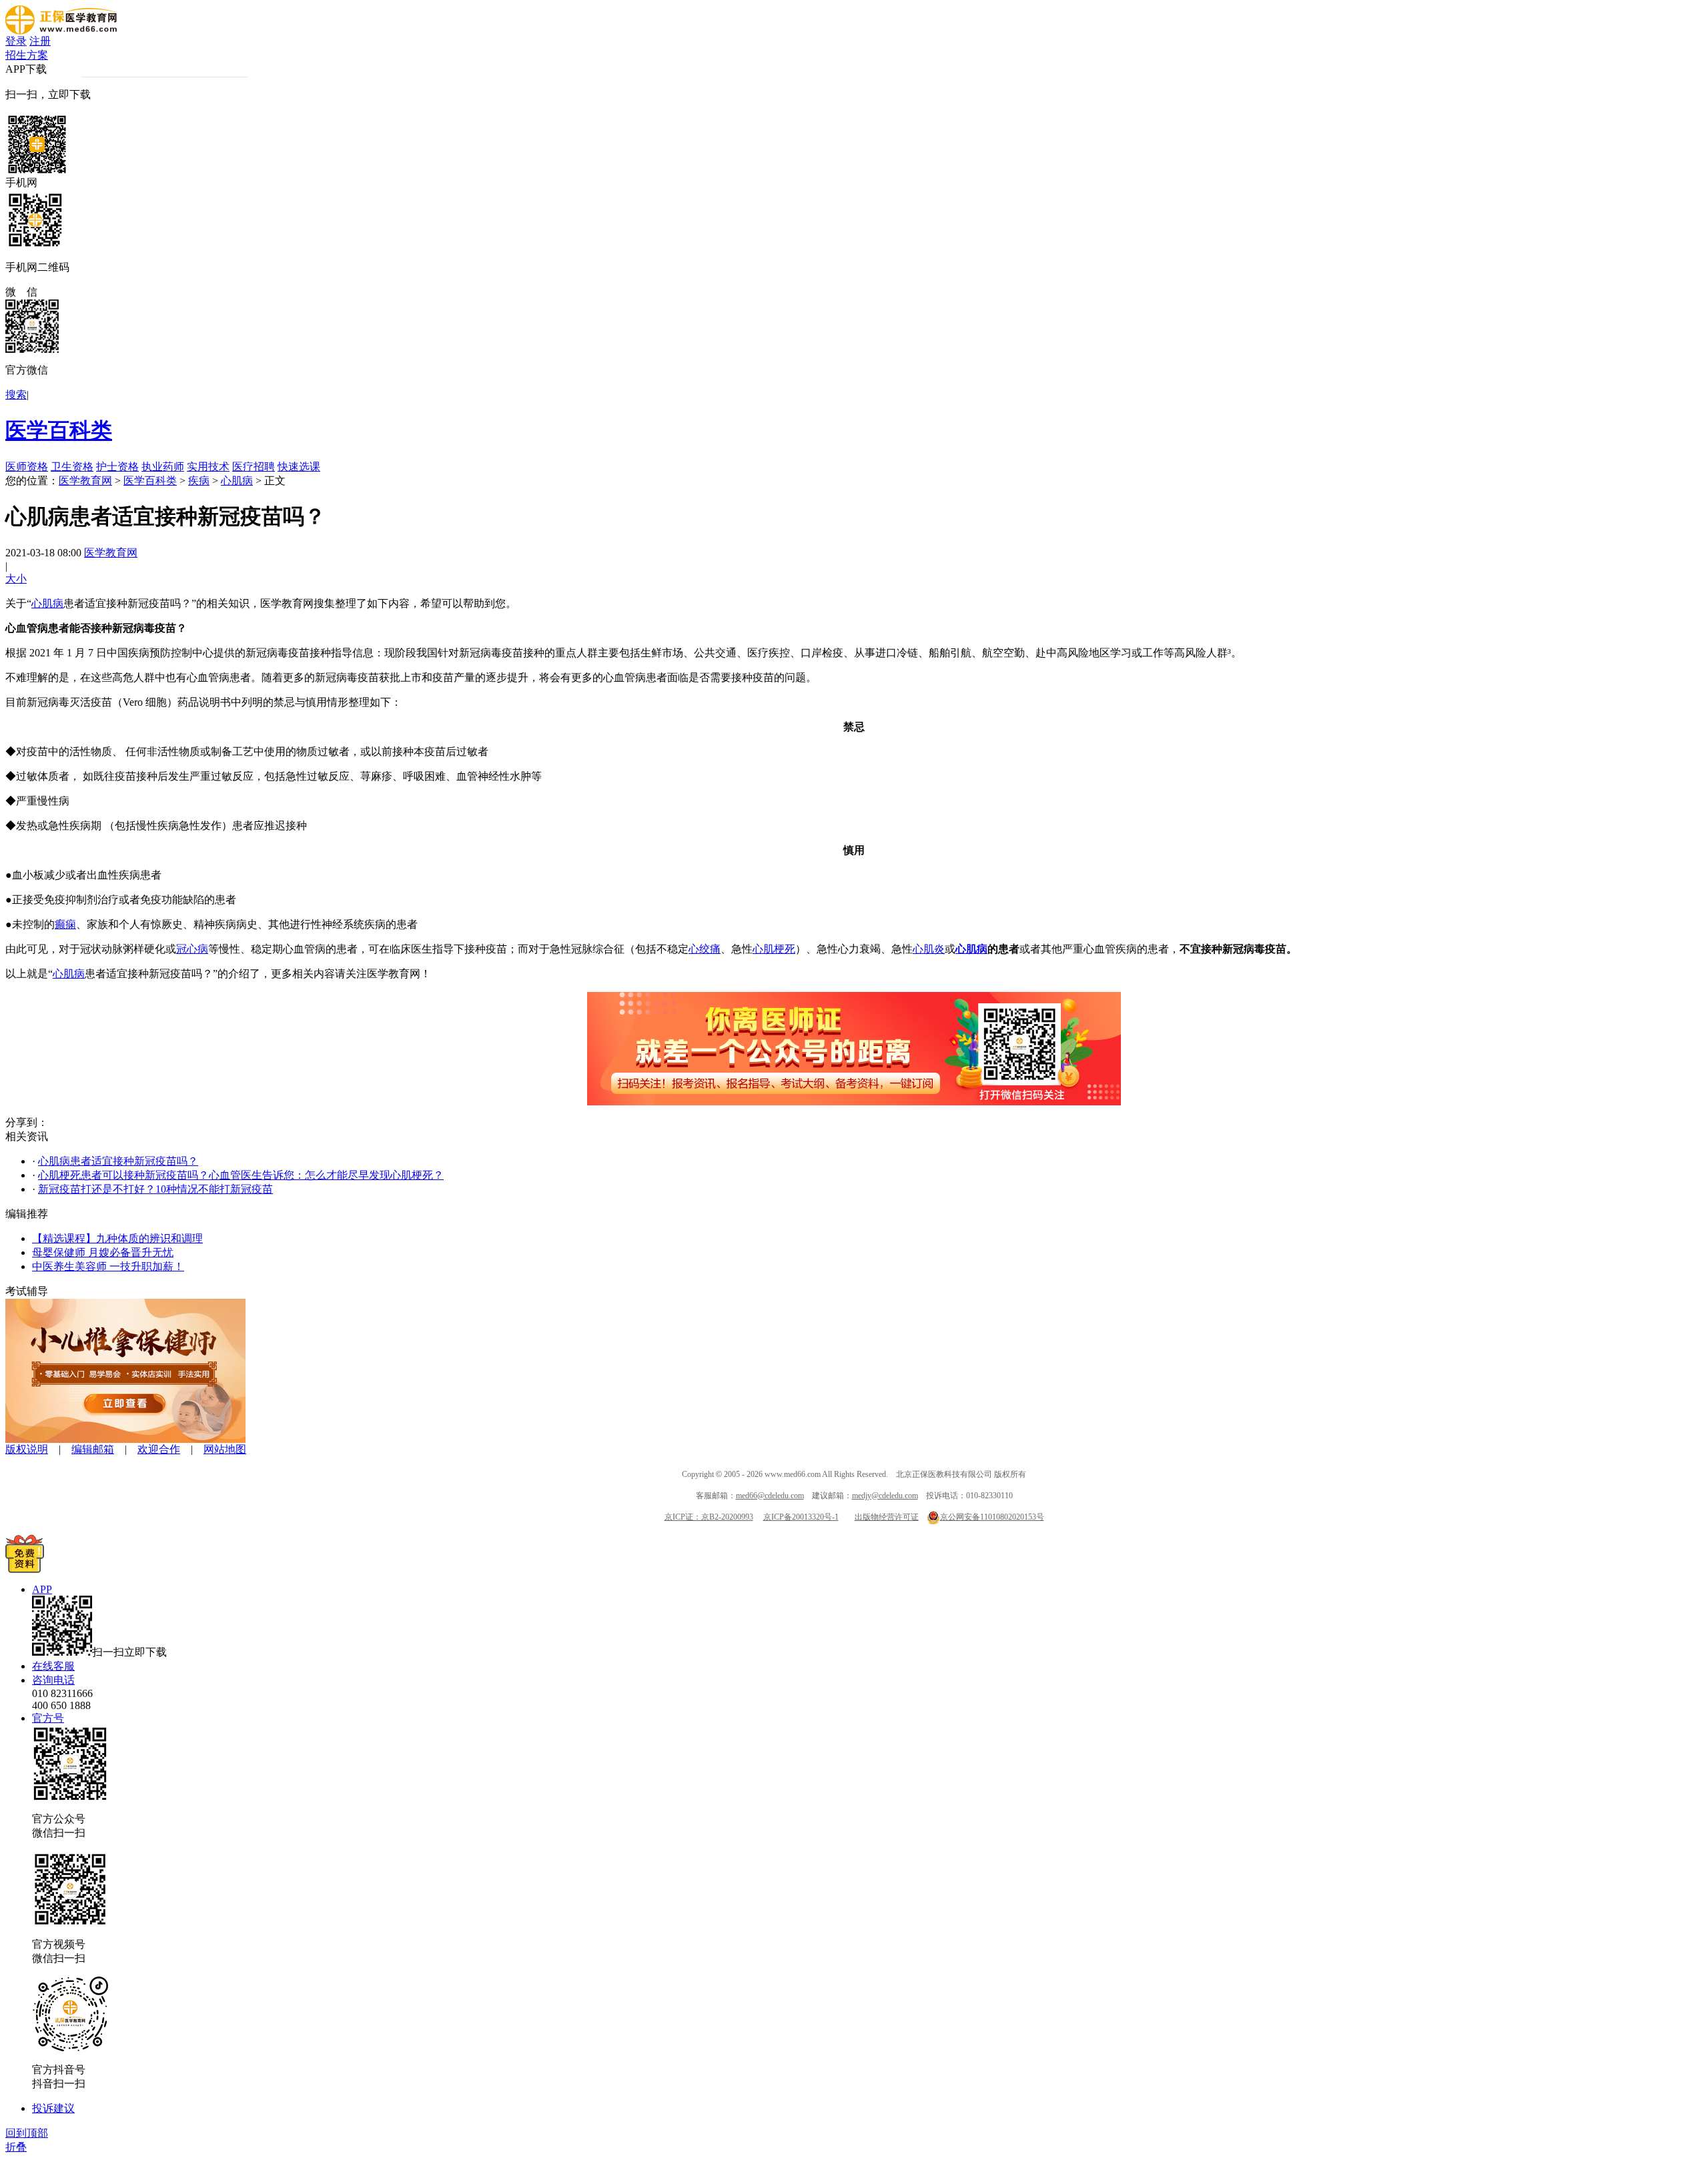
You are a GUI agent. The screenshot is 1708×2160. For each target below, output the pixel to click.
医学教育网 (85, 481)
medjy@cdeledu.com (885, 1496)
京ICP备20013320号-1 (801, 1517)
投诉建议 (53, 2108)
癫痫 (65, 924)
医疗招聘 (254, 467)
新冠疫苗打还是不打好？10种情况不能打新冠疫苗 (155, 1189)
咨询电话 (53, 1680)
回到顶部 (27, 2133)
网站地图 (225, 1449)
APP (42, 1589)
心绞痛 (705, 949)
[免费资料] (25, 1569)
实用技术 (208, 467)
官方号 (48, 1718)
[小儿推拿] (125, 1439)
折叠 (16, 2147)
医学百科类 (59, 430)
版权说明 (27, 1449)
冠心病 (192, 949)
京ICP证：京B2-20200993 (709, 1517)
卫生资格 (72, 467)
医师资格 (27, 467)
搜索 (16, 395)
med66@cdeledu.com (770, 1496)
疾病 (199, 481)
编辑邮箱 (93, 1449)
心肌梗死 (774, 949)
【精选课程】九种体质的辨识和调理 (117, 1238)
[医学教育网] (61, 31)
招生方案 (27, 55)
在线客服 (53, 1666)
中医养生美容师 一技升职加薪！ (108, 1266)
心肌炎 (929, 949)
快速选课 (299, 467)
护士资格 (117, 467)
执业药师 (163, 467)
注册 (40, 41)
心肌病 (237, 481)
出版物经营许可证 (887, 1517)
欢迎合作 (159, 1449)
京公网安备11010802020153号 (992, 1517)
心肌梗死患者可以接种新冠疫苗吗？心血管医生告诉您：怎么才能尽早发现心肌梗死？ (241, 1175)
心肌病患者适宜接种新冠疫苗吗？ (118, 1161)
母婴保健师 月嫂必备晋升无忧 (103, 1252)
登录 (16, 41)
